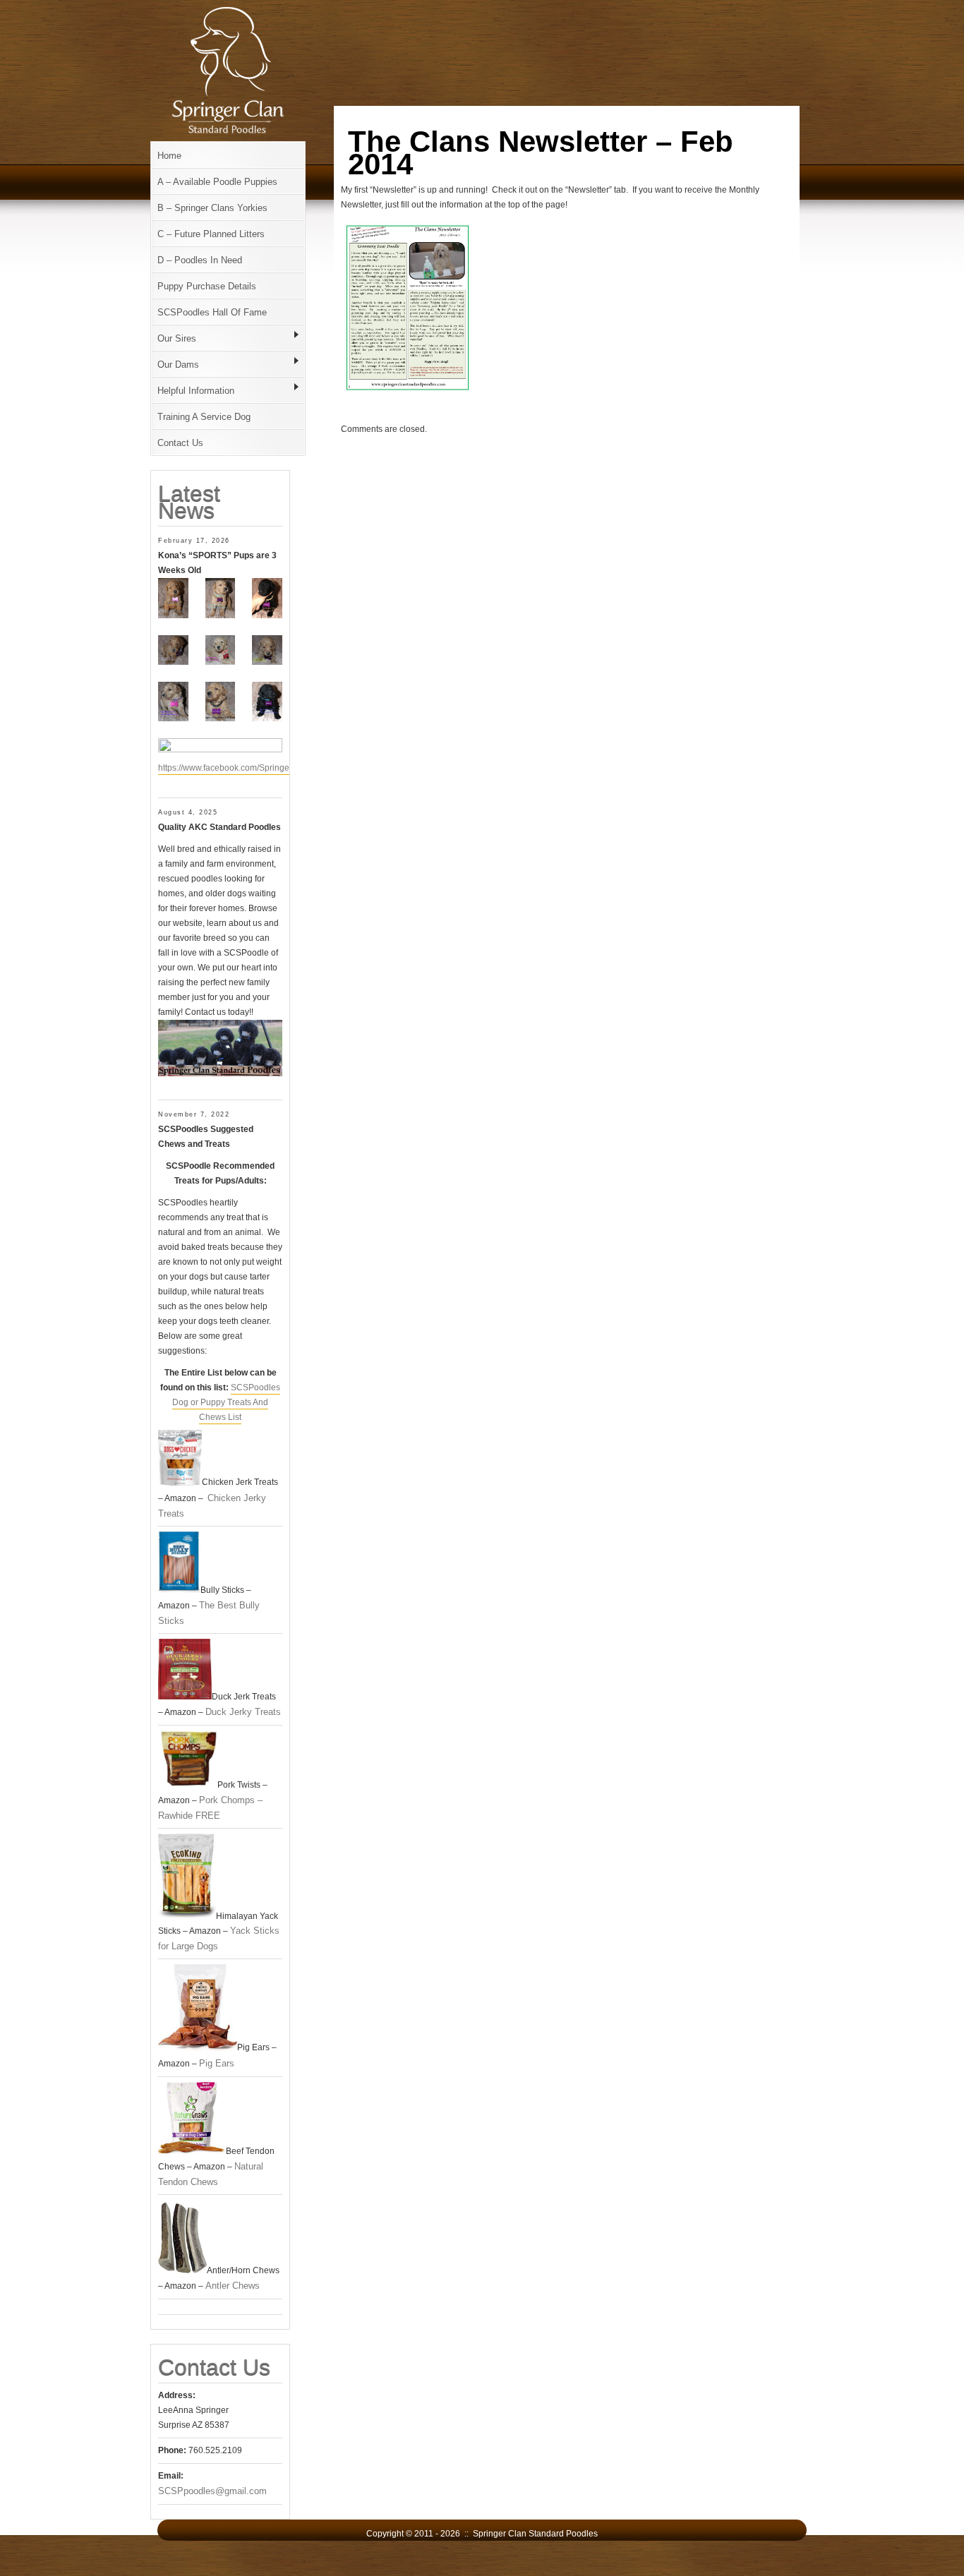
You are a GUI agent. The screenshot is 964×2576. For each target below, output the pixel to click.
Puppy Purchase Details (207, 286)
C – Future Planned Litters (211, 234)
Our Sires (177, 338)
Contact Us (180, 443)
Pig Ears (217, 2063)
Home (169, 156)
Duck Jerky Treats (243, 1712)
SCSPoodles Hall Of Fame (212, 312)
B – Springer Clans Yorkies (212, 208)
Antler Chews (233, 2286)
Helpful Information (196, 391)
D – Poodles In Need (200, 260)
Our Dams (178, 365)
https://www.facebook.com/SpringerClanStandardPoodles (268, 768)
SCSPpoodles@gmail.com (212, 2491)
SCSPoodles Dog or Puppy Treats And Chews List (226, 1402)
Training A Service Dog (204, 417)
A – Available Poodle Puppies (217, 182)
